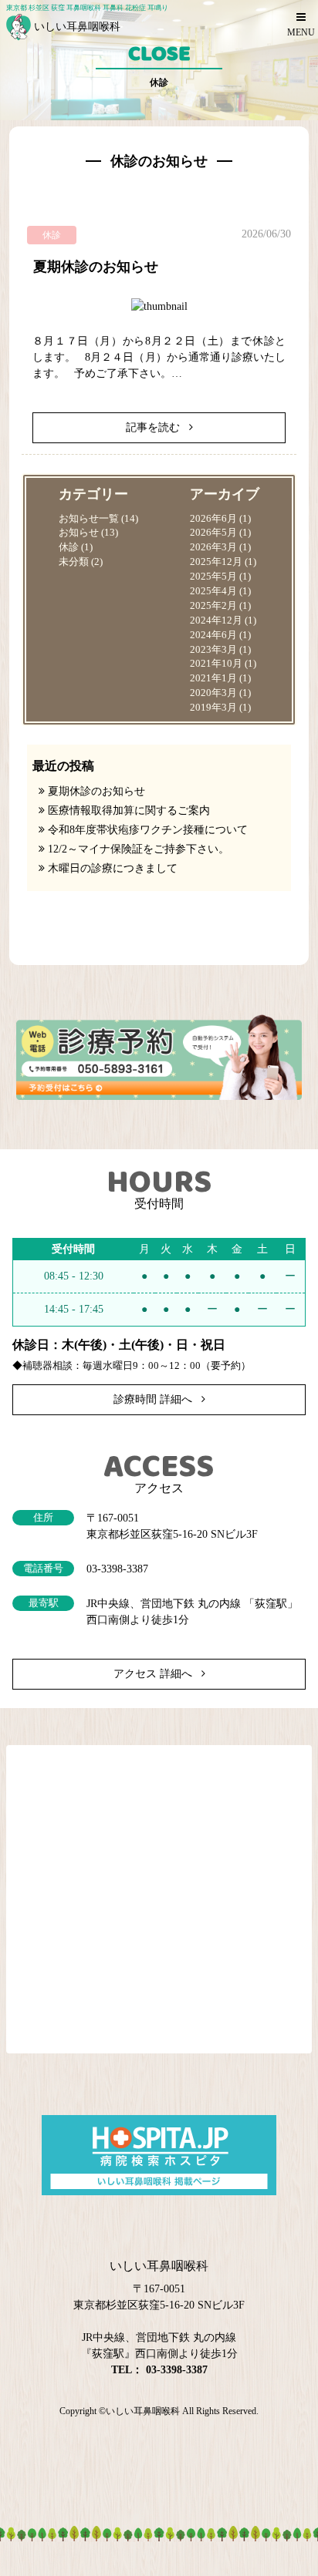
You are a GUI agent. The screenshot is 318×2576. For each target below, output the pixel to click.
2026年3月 (213, 547)
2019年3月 (213, 708)
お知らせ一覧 (89, 519)
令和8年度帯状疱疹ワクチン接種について (148, 830)
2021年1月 (213, 678)
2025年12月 (216, 562)
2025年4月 (213, 591)
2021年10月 (216, 664)
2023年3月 (213, 650)
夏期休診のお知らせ (96, 267)
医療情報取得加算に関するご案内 (129, 810)
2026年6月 (213, 519)
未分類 (74, 562)
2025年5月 (213, 577)
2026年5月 (213, 533)
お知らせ (79, 533)
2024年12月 (216, 620)
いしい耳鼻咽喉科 (143, 2411)
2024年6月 (213, 635)
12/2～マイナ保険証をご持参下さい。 (139, 849)
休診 (69, 547)
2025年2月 (213, 606)
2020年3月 (213, 693)
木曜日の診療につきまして (113, 868)
